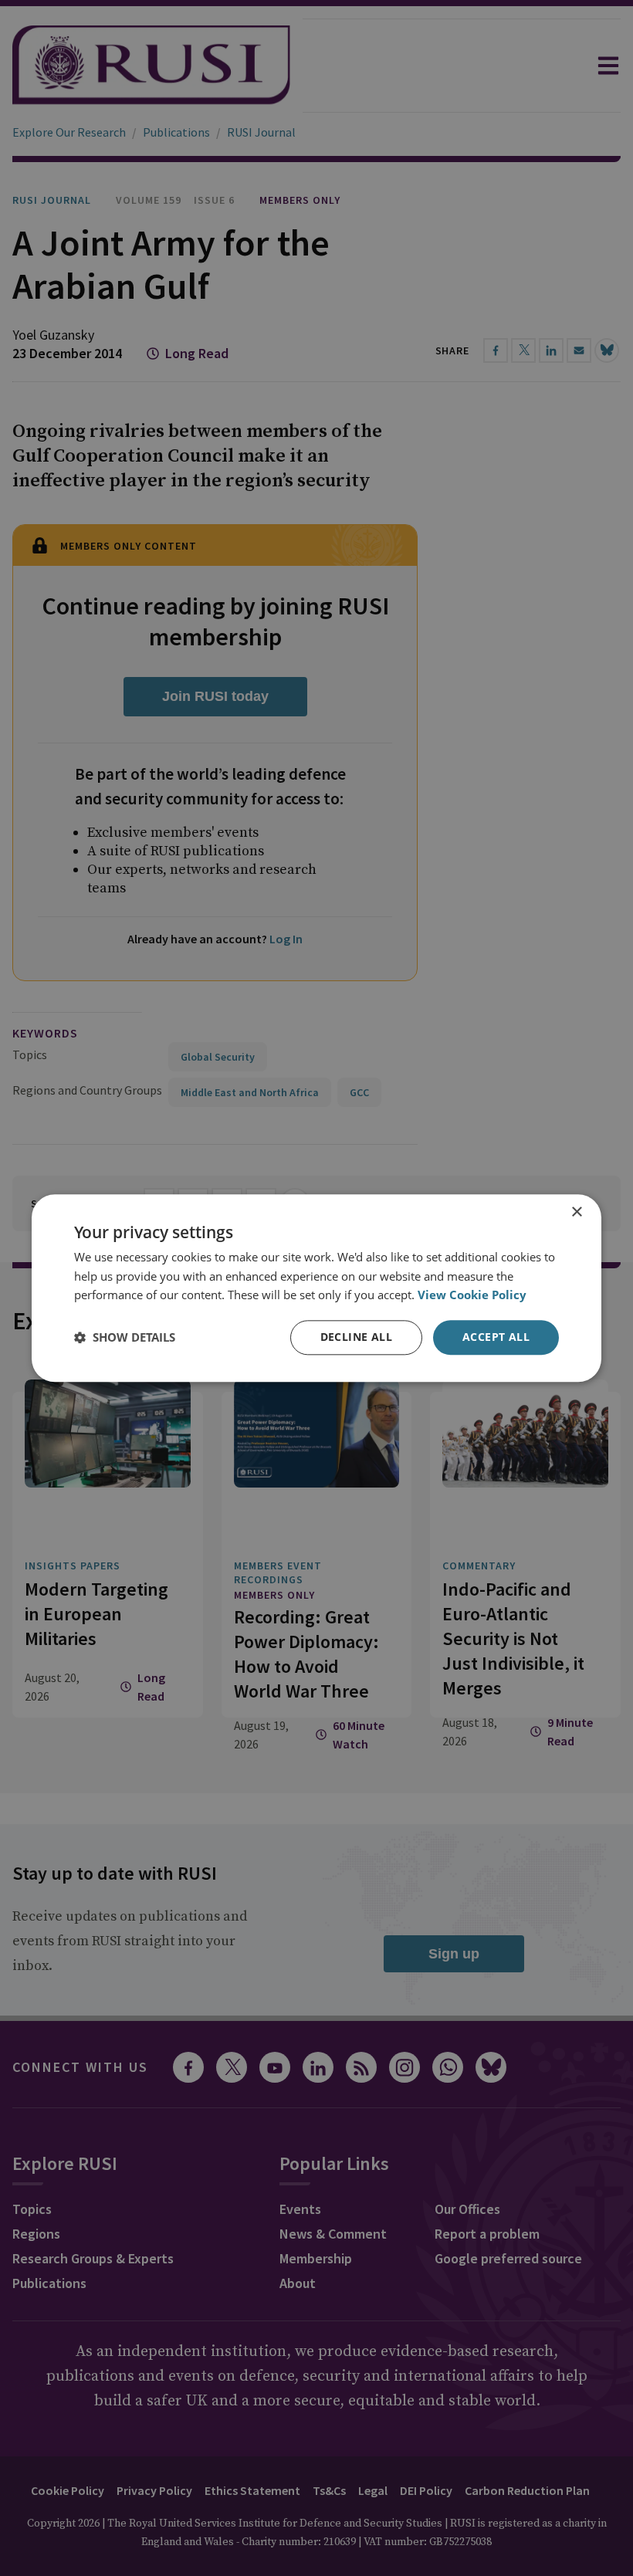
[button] (125, 1338)
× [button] (576, 1212)
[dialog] (316, 1288)
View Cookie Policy (472, 1295)
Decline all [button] (356, 1337)
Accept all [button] (496, 1337)
